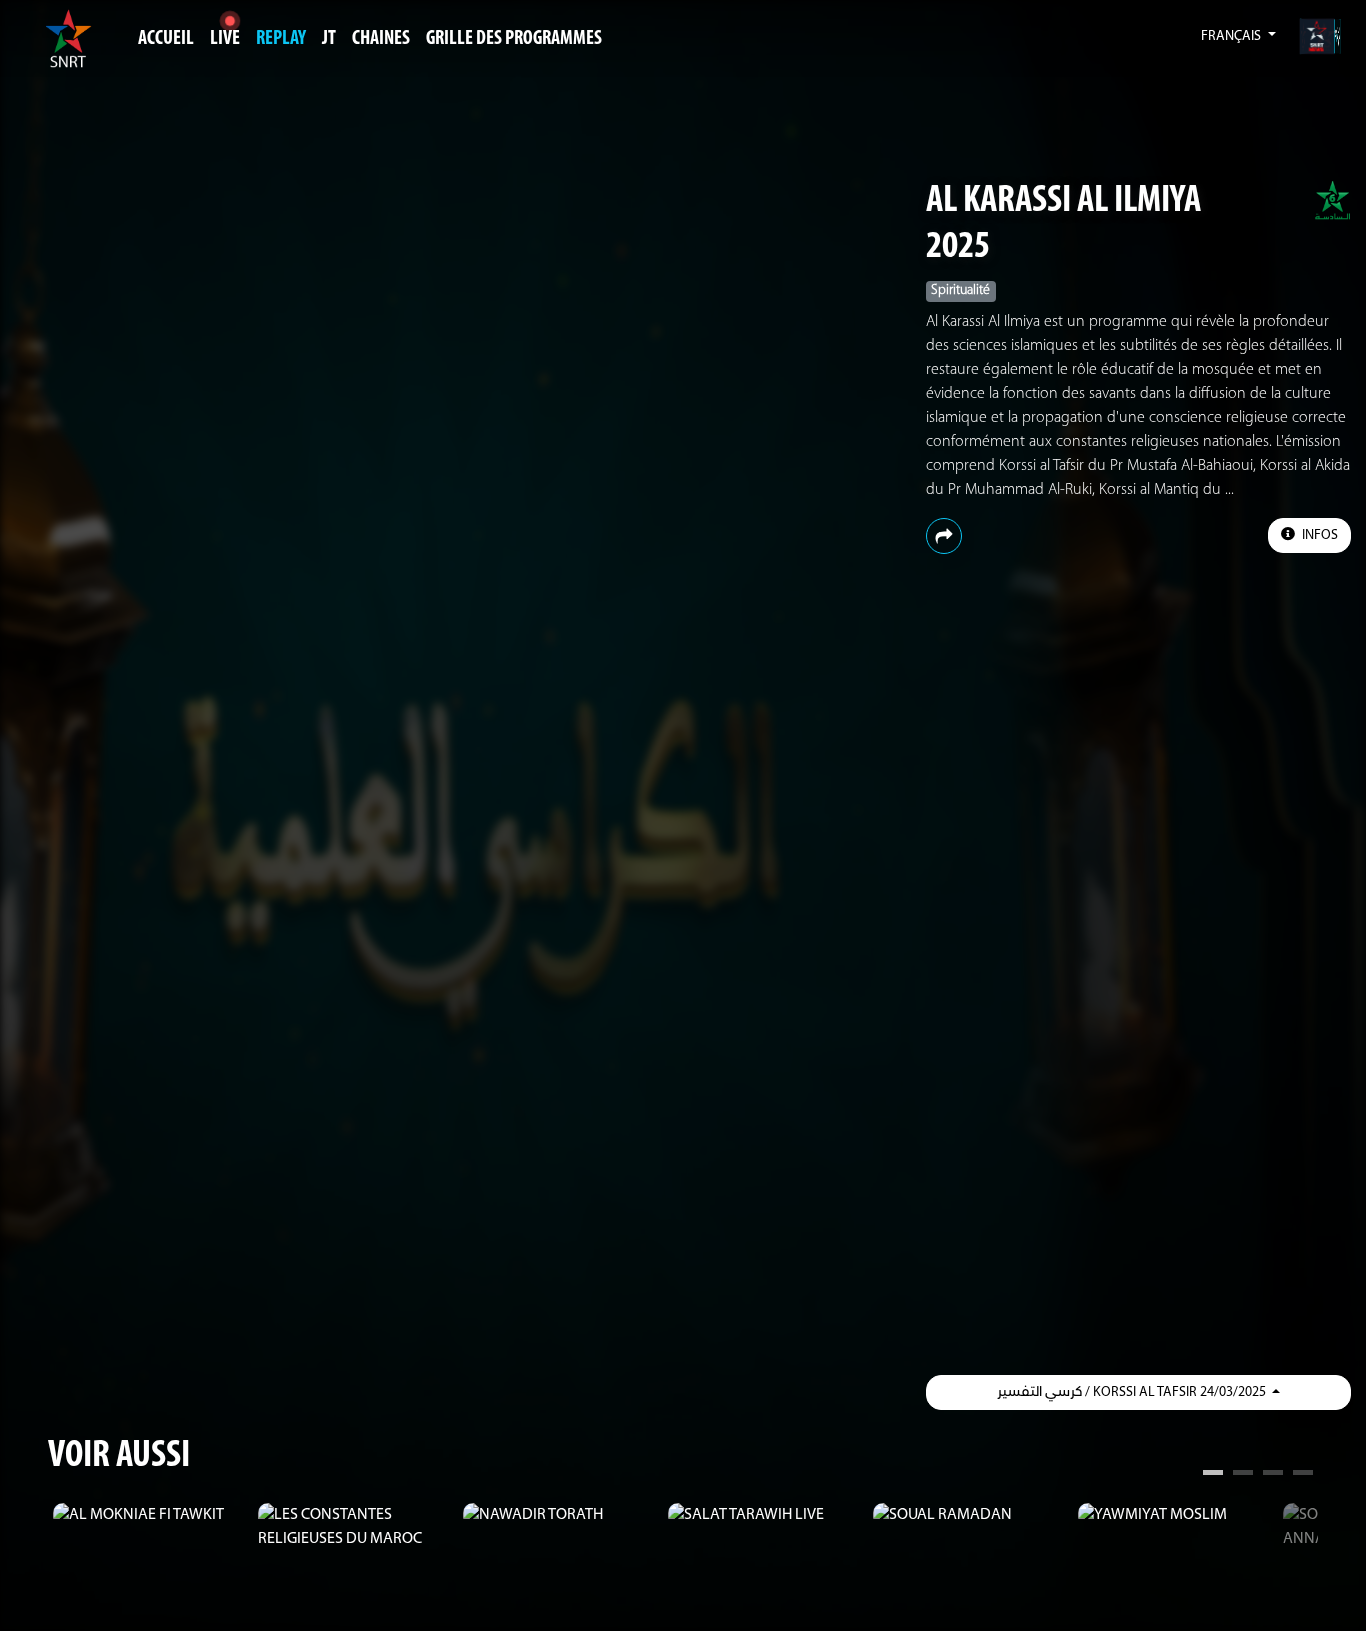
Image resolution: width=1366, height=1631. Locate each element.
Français (1232, 36)
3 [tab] (1273, 1475)
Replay (281, 39)
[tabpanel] (150, 1515)
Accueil (166, 39)
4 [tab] (1303, 1475)
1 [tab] (1213, 1475)
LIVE (225, 39)
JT (329, 39)
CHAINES (381, 39)
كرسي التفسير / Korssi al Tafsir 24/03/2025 (1133, 1392)
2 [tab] (1243, 1475)
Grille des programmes (514, 39)
